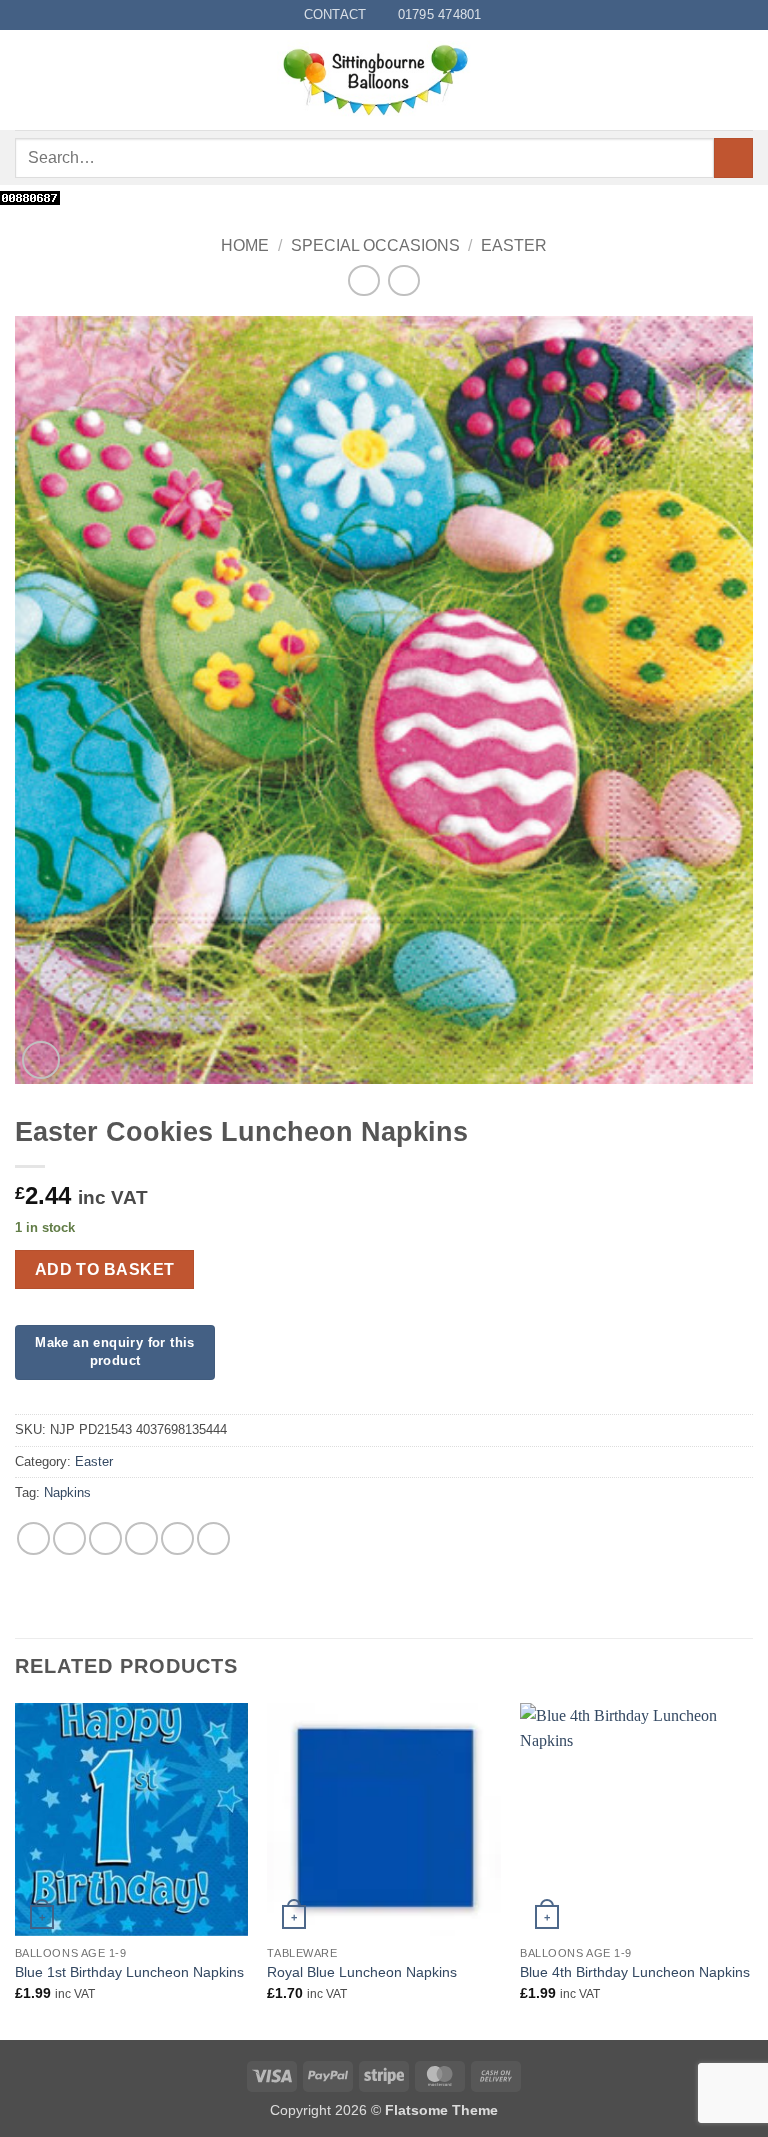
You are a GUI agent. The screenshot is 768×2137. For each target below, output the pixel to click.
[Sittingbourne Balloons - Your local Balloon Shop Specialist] (384, 80)
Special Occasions (375, 245)
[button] (27, 80)
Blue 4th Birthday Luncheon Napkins (635, 1972)
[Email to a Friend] (141, 1538)
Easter (514, 245)
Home (245, 245)
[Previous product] (403, 280)
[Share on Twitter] (105, 1538)
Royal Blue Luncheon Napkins (362, 1972)
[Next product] (363, 280)
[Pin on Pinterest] (177, 1538)
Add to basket (105, 1269)
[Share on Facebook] (69, 1538)
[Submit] (733, 157)
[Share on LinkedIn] (213, 1538)
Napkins (67, 1492)
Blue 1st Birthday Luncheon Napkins (129, 1972)
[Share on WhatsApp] (33, 1538)
